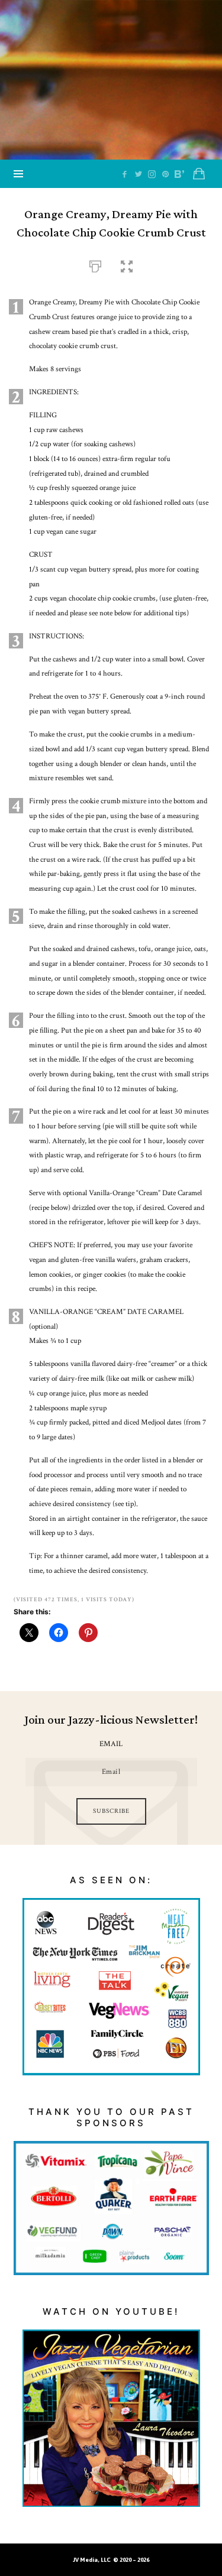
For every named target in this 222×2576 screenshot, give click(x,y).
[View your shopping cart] (199, 174)
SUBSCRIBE (111, 1811)
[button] (127, 265)
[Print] (95, 265)
